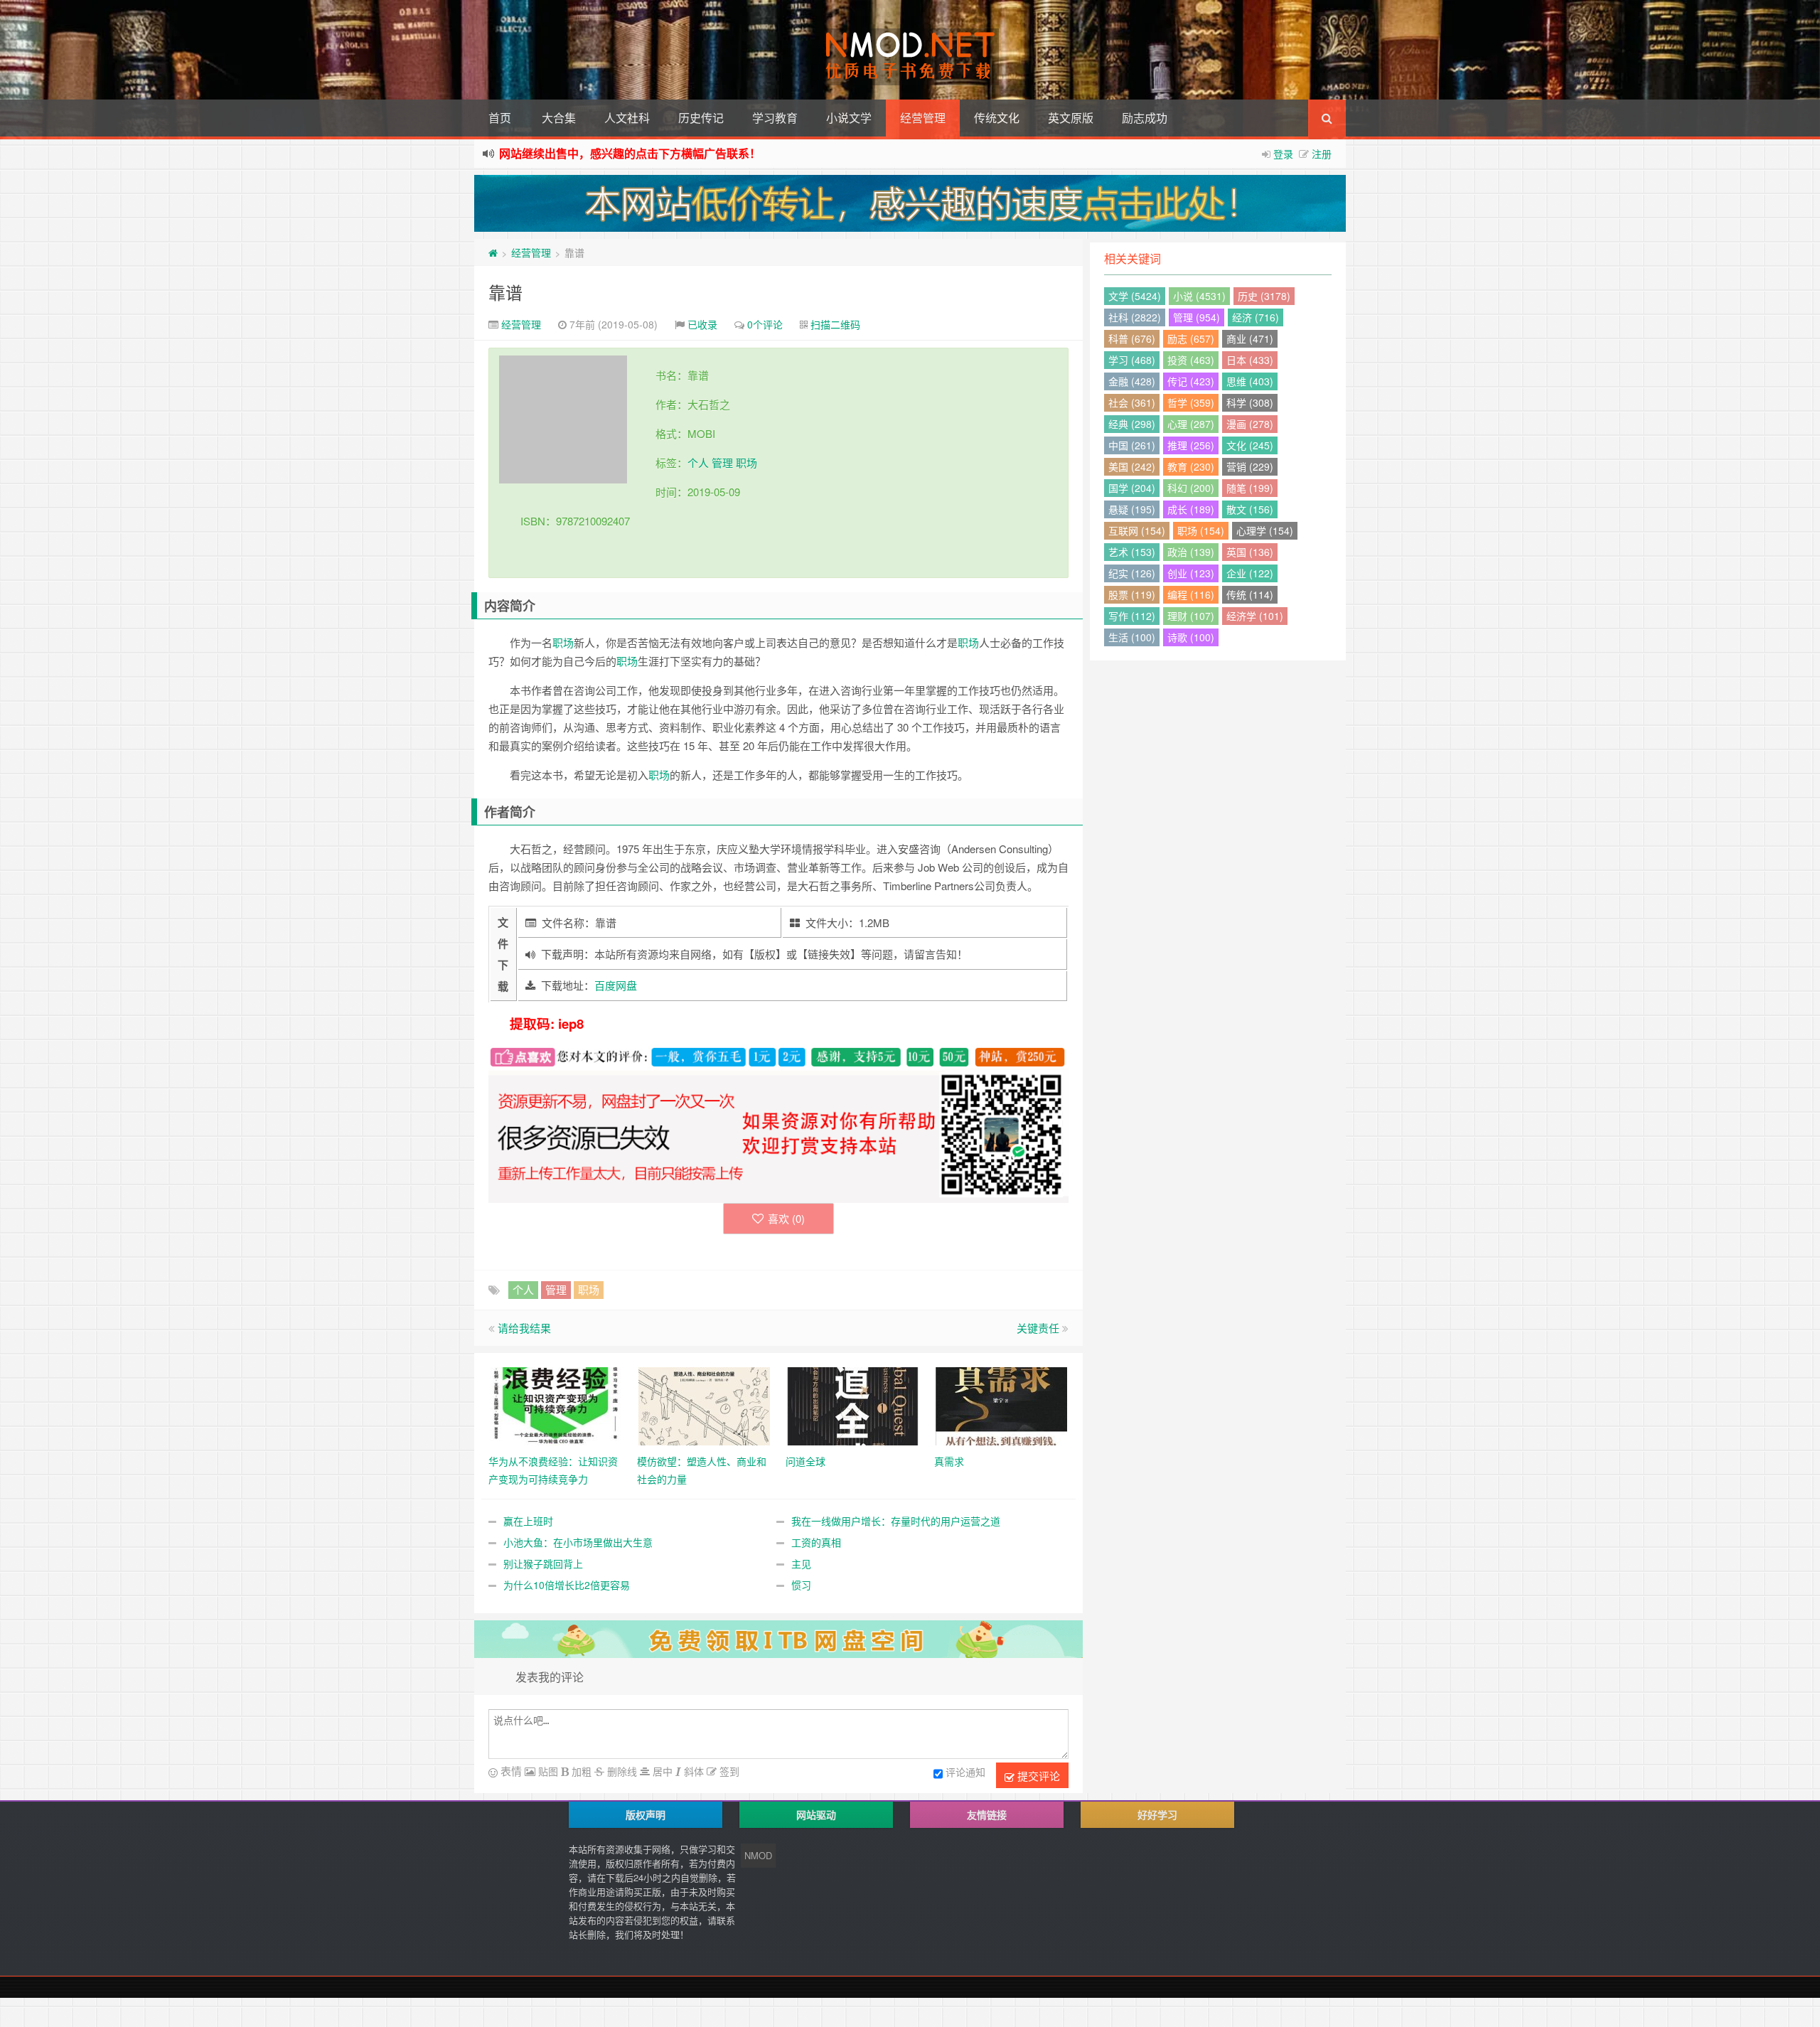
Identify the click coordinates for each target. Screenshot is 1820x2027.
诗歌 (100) (1191, 637)
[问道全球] (853, 1404)
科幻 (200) (1191, 488)
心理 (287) (1191, 424)
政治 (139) (1191, 552)
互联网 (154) (1137, 530)
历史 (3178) (1264, 296)
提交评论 (1037, 1776)
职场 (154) (1201, 530)
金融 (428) (1132, 381)
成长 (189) (1191, 509)
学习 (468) (1132, 360)
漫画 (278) (1250, 424)
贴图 (547, 1771)
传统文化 (997, 118)
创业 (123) (1191, 573)
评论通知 (965, 1772)
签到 (728, 1771)
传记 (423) (1191, 381)
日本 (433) (1250, 360)
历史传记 (701, 118)
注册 (1322, 154)
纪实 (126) (1132, 573)
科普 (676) (1132, 338)
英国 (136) (1250, 552)
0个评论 (765, 324)
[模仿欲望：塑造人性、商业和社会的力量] (704, 1404)
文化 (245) (1250, 445)
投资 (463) (1191, 360)
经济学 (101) (1255, 616)
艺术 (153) (1132, 552)
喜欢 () (786, 1218)
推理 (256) (1191, 445)
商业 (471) (1250, 338)
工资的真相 (816, 1542)
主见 (801, 1563)
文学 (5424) (1135, 296)
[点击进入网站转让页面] (910, 203)
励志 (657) (1191, 338)
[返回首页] (493, 252)
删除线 (621, 1771)
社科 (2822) (1135, 317)
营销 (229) (1250, 466)
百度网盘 (616, 985)
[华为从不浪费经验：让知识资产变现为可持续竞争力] (556, 1404)
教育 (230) (1191, 466)
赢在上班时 (528, 1521)
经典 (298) (1132, 424)
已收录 (702, 324)
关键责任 (1038, 1328)
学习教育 (775, 118)
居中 (661, 1771)
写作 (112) (1132, 616)
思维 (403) (1250, 381)
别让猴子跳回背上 (543, 1563)
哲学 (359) (1191, 402)
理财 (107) (1191, 616)
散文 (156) (1250, 509)
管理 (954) (1197, 317)
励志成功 (1145, 118)
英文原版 (1071, 118)
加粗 (580, 1771)
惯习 (801, 1585)
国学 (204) (1132, 488)
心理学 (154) (1265, 530)
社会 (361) (1132, 402)
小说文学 (849, 118)
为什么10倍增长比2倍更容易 (567, 1585)
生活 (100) (1132, 637)
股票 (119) (1132, 594)
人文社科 (627, 118)
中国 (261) (1132, 445)
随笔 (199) (1250, 488)
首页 (500, 118)
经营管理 (923, 118)
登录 (1283, 154)
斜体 (692, 1771)
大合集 (559, 118)
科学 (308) (1250, 402)
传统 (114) (1250, 594)
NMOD (758, 1855)
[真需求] (1001, 1404)
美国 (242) (1132, 466)
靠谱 (505, 292)
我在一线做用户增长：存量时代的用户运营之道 (896, 1521)
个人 (698, 462)
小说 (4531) (1199, 296)
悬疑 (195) (1132, 509)
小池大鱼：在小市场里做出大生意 (578, 1542)
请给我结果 (524, 1328)
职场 (746, 462)
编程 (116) (1191, 594)
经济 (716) (1256, 317)
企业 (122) (1250, 573)
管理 (722, 462)
